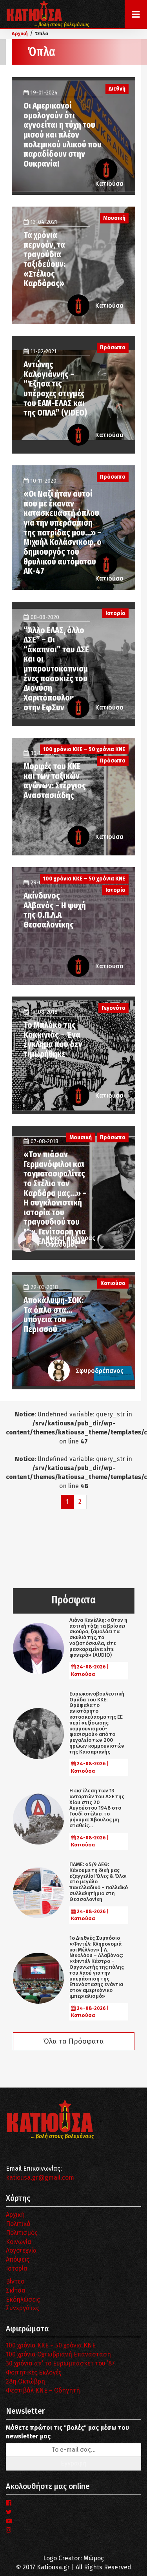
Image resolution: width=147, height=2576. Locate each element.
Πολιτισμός (22, 2233)
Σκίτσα (16, 2290)
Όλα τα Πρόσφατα (74, 2041)
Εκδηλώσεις (23, 2299)
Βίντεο (15, 2281)
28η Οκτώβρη (25, 2381)
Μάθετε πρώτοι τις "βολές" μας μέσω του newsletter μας (67, 2432)
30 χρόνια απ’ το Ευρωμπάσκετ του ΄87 (60, 2363)
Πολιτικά (18, 2224)
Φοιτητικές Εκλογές (34, 2372)
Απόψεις (18, 2259)
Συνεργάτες (23, 2308)
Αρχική (15, 2215)
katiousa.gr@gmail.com (40, 2178)
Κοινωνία (19, 2242)
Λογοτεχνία (21, 2250)
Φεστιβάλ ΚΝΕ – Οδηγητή (43, 2390)
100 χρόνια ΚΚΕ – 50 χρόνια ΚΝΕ (51, 2345)
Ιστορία (17, 2268)
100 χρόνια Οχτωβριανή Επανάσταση (58, 2354)
